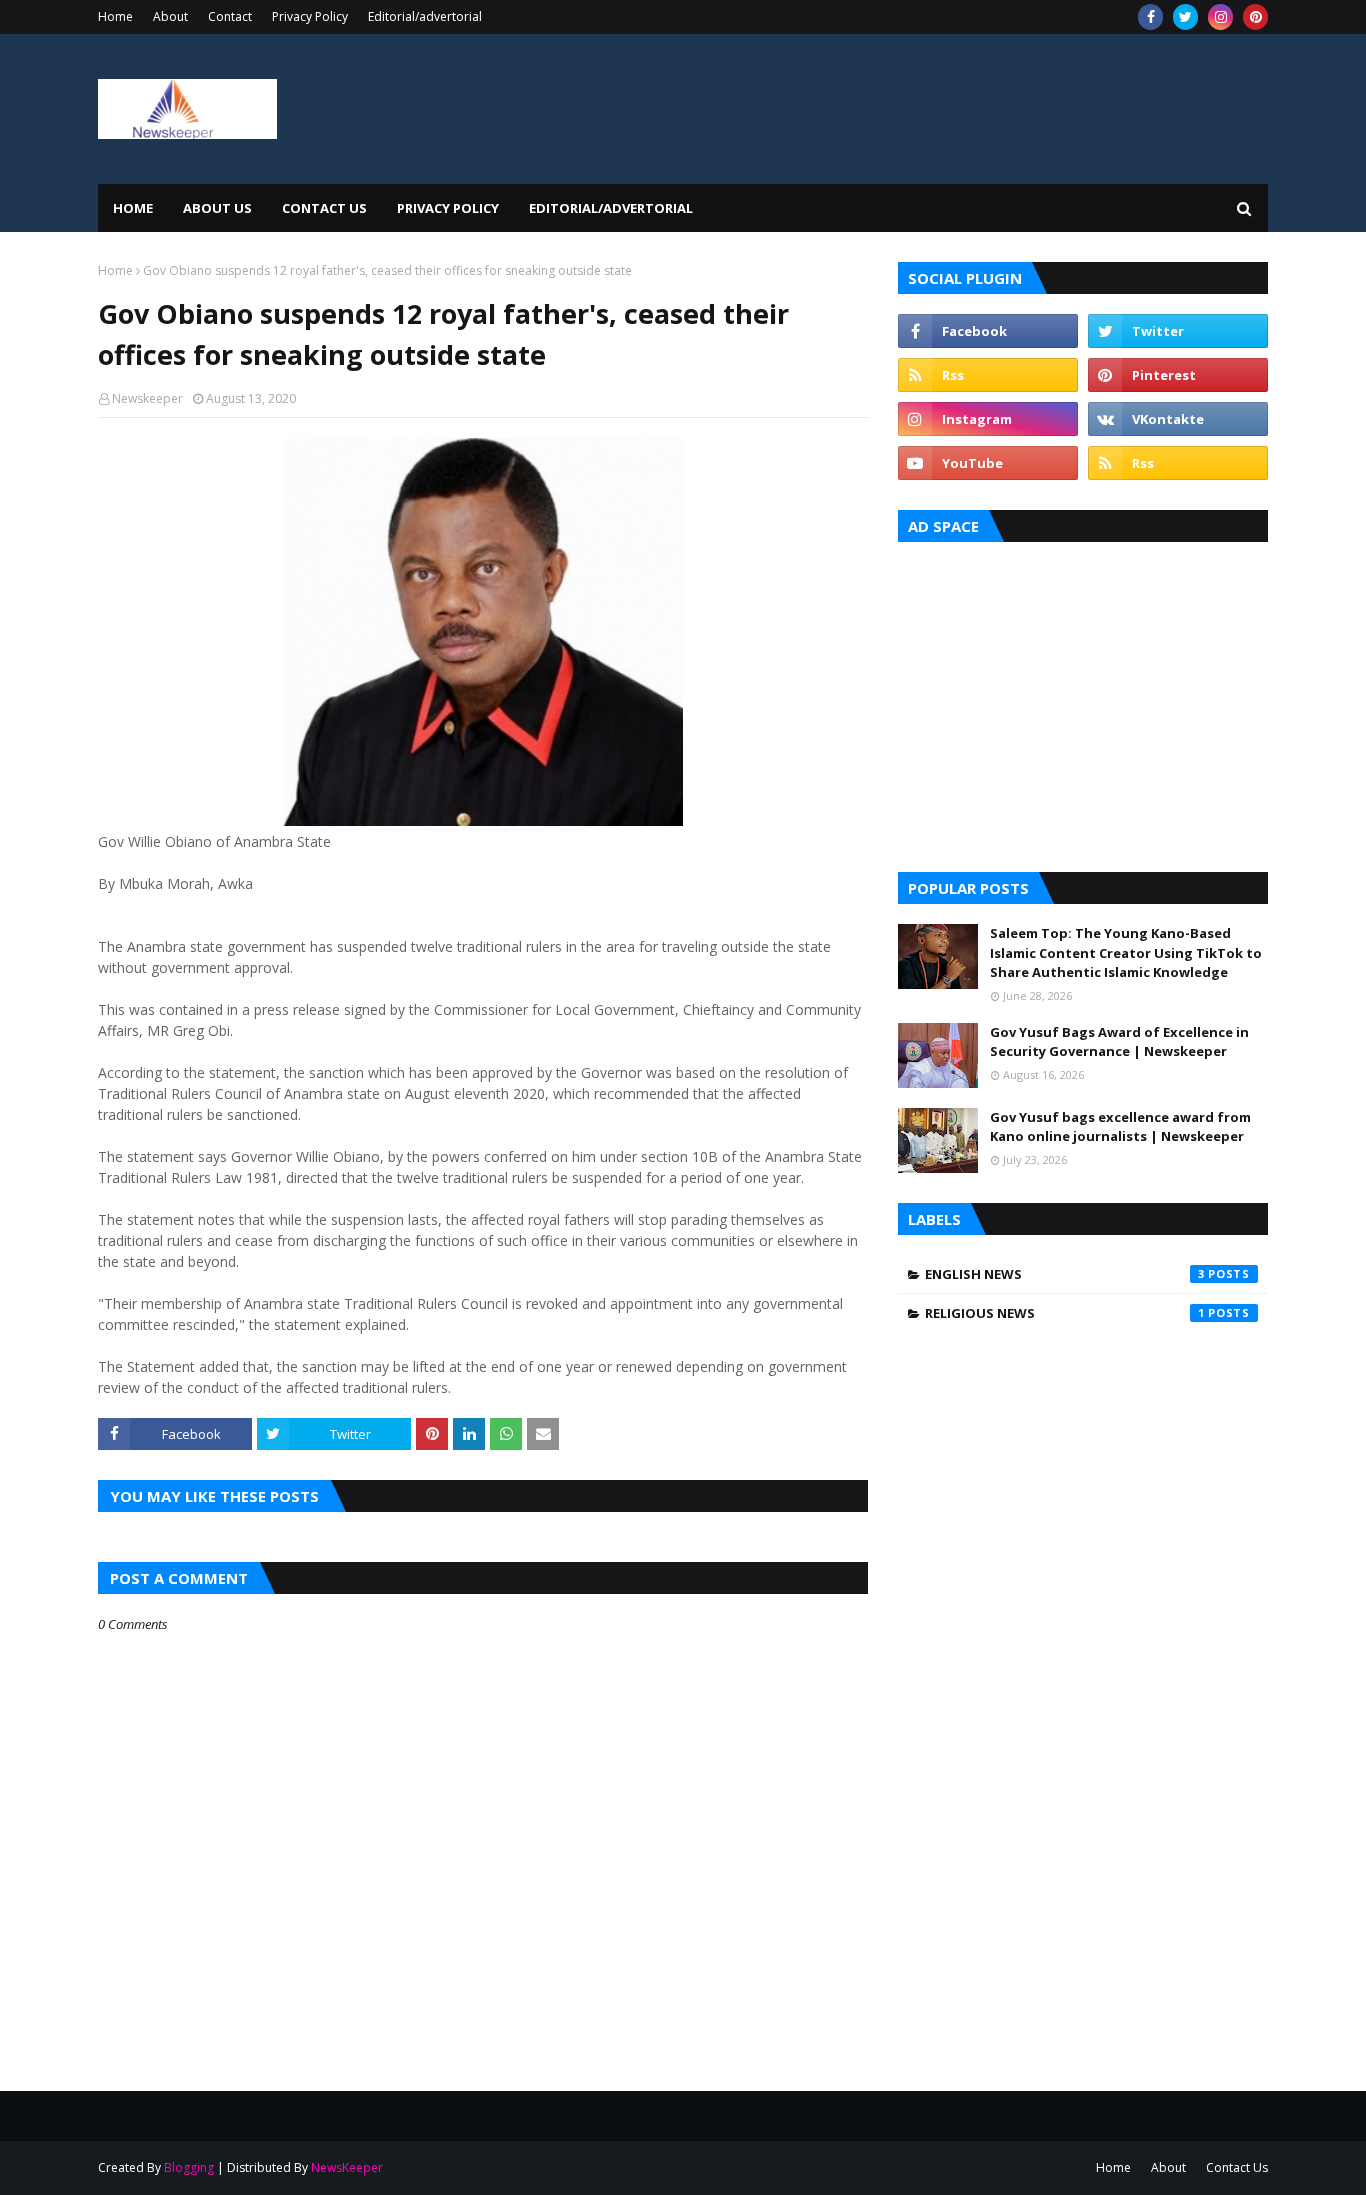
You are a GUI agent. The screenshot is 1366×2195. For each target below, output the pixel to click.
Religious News (1065, 1313)
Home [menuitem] (133, 208)
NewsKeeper (347, 2167)
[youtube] (988, 463)
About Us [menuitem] (217, 208)
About (170, 16)
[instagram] (1220, 17)
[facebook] (1150, 17)
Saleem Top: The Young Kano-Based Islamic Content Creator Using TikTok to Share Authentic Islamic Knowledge (1126, 952)
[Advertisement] (1083, 702)
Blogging (189, 2167)
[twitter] (1185, 17)
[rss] (988, 375)
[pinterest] (1255, 17)
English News (1065, 1274)
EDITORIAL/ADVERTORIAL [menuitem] (611, 208)
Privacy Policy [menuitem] (448, 208)
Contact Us (1237, 2167)
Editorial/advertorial (425, 16)
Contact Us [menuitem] (324, 208)
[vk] (1178, 419)
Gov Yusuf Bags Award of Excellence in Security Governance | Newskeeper (1119, 1042)
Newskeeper (147, 398)
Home (115, 16)
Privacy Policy (310, 16)
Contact (230, 16)
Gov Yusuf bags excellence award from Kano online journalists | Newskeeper (1120, 1127)
